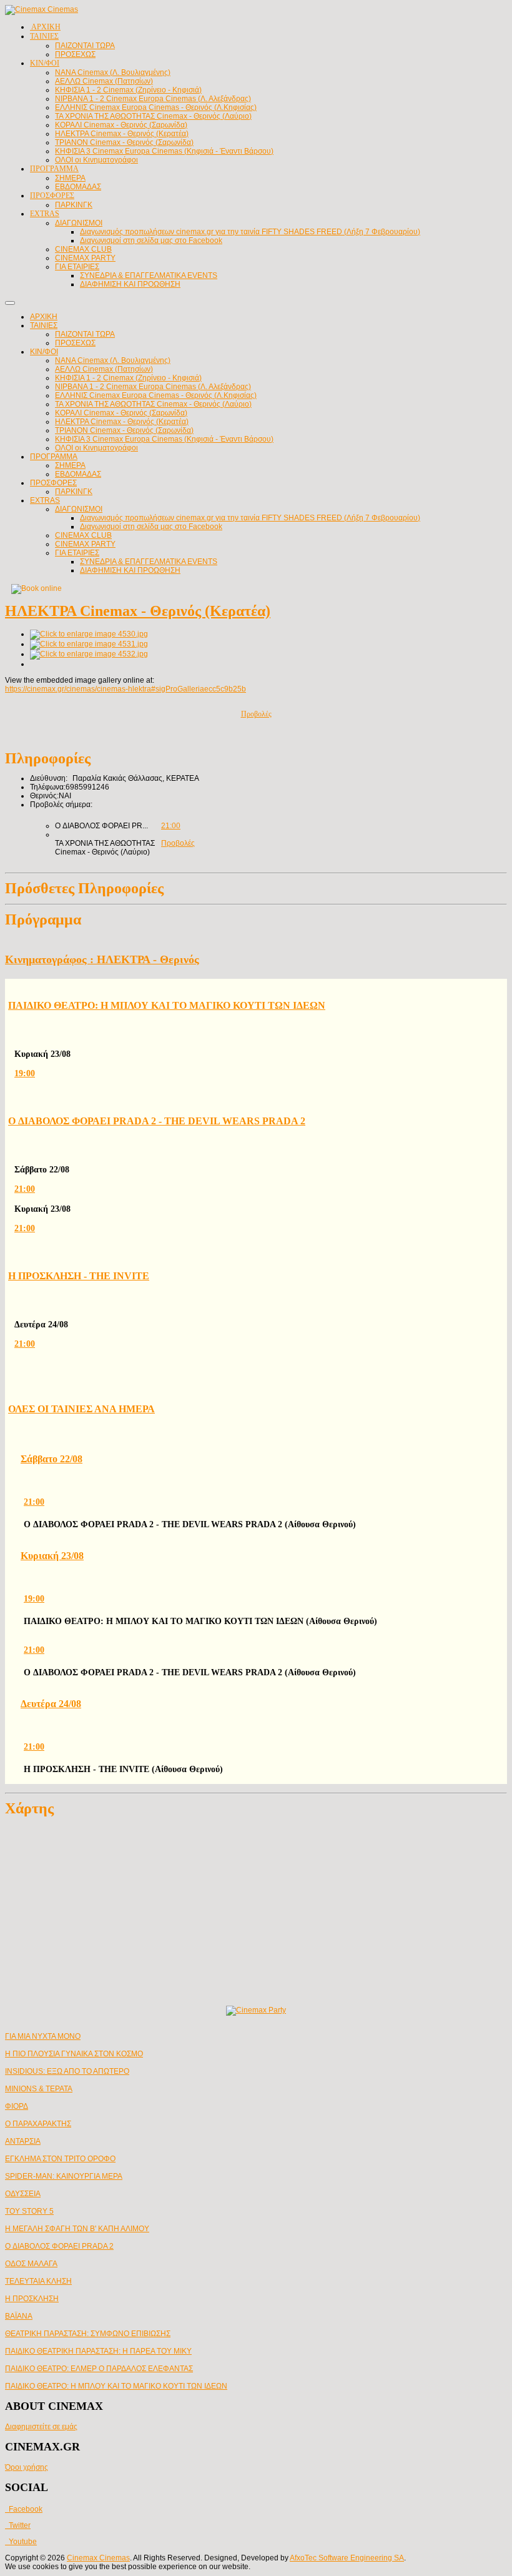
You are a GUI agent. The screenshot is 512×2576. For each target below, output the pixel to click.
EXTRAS (45, 500)
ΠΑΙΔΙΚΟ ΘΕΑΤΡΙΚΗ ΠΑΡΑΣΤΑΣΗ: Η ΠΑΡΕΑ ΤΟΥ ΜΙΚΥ (98, 2351)
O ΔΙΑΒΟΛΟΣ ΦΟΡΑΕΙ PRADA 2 (59, 2246)
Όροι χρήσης (27, 2467)
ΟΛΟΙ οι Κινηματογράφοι (96, 448)
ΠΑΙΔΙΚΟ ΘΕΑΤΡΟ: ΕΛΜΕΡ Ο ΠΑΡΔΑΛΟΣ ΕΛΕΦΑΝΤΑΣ (99, 2369)
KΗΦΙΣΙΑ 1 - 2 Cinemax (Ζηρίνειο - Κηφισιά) (128, 378)
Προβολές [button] (178, 843)
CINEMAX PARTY (85, 544)
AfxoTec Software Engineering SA (347, 2558)
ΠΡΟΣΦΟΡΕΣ (53, 483)
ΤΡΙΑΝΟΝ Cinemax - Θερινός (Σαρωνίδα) (124, 430)
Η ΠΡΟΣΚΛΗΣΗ (32, 2299)
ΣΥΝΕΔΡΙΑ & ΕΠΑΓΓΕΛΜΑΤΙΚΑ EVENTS (149, 562)
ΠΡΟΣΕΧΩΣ (75, 343)
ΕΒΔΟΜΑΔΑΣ (78, 474)
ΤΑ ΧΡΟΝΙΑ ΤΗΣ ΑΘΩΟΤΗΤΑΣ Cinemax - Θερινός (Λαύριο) (153, 404)
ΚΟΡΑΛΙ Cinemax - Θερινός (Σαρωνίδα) (121, 413)
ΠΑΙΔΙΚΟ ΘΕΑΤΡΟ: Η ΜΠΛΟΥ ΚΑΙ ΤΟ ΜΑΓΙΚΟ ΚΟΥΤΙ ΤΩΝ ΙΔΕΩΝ (116, 2386)
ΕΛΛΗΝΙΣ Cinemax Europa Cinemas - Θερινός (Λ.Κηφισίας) (156, 395)
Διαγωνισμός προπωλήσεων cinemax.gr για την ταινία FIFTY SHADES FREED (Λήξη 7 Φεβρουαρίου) (250, 518)
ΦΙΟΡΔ (17, 2106)
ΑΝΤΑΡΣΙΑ (23, 2141)
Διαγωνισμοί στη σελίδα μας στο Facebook (151, 527)
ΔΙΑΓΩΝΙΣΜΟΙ (79, 509)
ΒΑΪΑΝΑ (19, 2316)
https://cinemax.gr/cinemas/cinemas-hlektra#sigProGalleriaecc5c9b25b (126, 689)
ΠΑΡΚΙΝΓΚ (74, 492)
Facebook (24, 2509)
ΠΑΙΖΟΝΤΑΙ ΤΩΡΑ (85, 334)
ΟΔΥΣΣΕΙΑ (23, 2194)
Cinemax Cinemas (98, 2558)
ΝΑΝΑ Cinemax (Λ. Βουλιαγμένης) (113, 360)
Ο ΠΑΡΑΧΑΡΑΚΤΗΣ (38, 2124)
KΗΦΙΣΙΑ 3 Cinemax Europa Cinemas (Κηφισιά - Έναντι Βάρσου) (164, 439)
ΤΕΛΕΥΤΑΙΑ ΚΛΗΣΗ (38, 2281)
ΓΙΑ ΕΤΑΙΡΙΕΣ (77, 553)
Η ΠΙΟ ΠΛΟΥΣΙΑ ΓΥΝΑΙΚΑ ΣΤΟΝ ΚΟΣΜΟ (74, 2054)
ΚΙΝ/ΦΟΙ (44, 352)
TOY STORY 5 (29, 2211)
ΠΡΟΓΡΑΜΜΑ (54, 457)
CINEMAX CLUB (83, 535)
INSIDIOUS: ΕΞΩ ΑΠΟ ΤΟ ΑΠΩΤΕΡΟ (67, 2071)
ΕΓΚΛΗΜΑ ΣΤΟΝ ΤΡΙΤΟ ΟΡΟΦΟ (60, 2159)
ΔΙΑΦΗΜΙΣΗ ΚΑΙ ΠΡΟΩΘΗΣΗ (130, 570)
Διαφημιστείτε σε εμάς (41, 2427)
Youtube (21, 2542)
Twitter (18, 2525)
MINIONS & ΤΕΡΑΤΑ (39, 2089)
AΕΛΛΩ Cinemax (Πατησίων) (104, 369)
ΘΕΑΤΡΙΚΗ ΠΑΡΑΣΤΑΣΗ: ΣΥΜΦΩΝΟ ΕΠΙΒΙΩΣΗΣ (88, 2334)
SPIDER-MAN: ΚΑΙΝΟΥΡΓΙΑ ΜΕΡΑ (64, 2176)
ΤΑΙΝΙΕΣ (44, 325)
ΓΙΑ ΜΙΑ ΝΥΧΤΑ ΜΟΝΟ (43, 2036)
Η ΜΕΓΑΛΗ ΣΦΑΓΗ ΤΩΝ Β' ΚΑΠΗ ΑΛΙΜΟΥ (77, 2229)
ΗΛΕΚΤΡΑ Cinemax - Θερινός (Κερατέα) (122, 422)
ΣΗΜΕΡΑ (70, 465)
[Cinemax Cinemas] (42, 9)
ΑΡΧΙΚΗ (44, 317)
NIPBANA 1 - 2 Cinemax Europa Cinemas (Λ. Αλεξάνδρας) (153, 387)
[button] (261, 1073)
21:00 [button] (171, 826)
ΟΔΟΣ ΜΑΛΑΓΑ (31, 2264)
